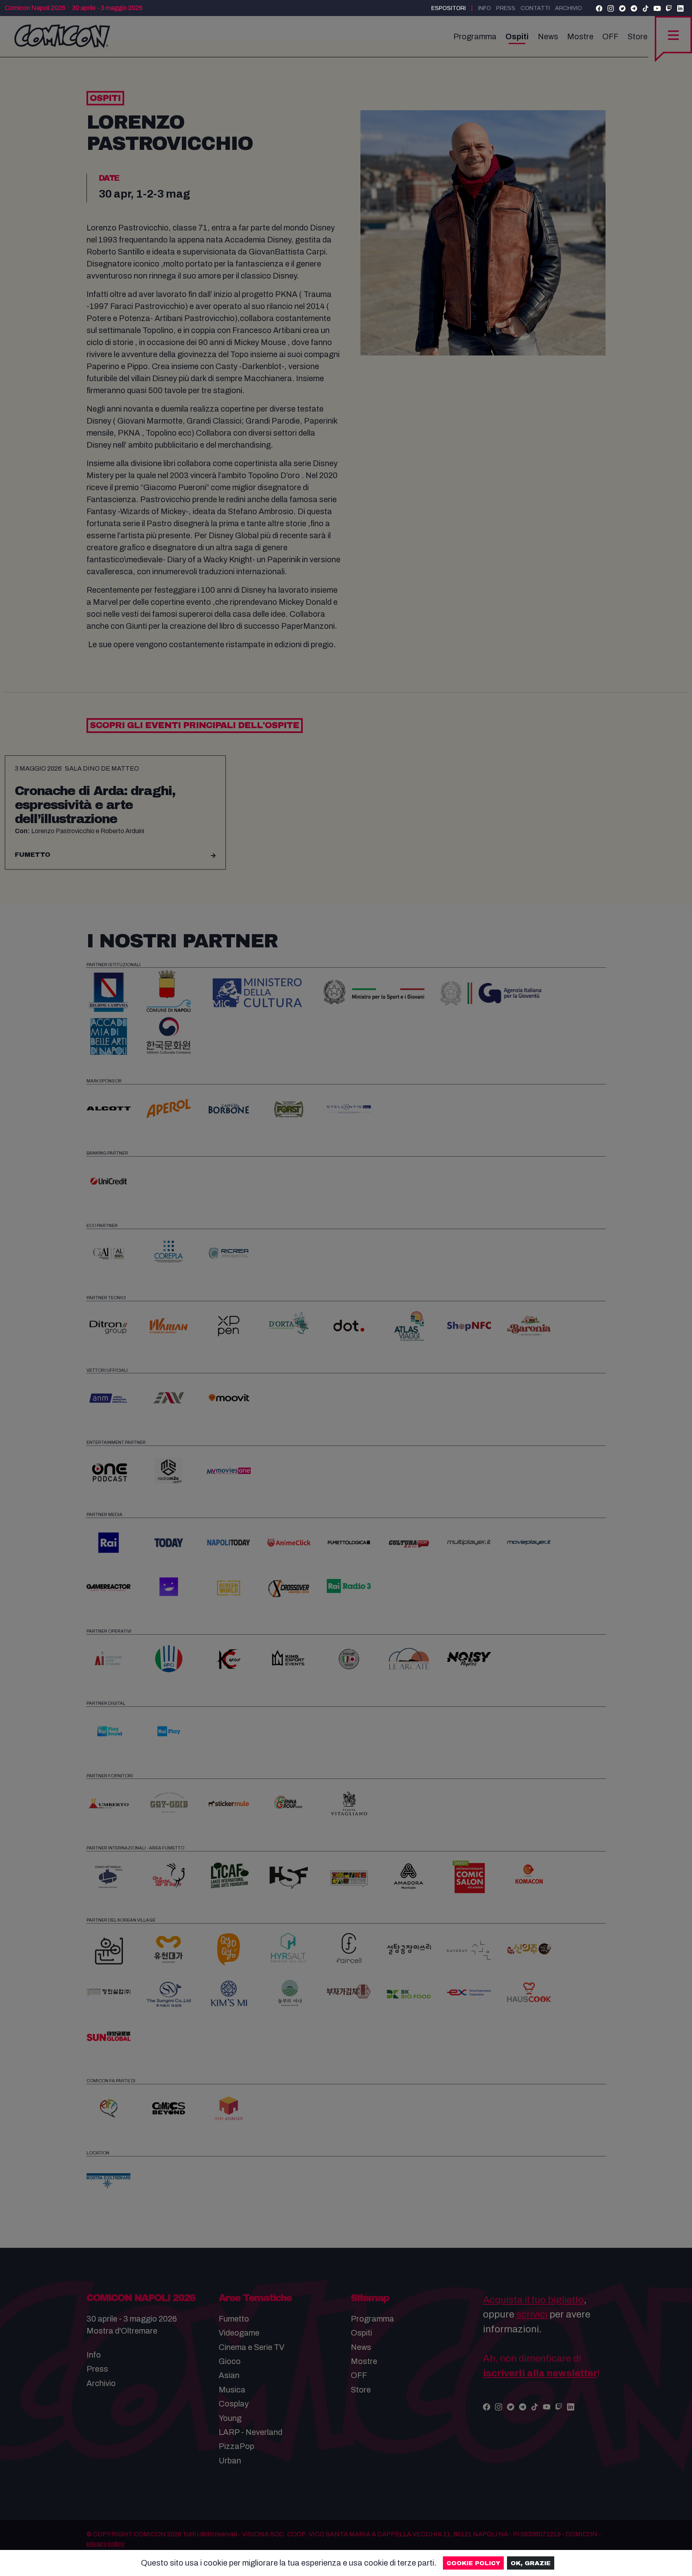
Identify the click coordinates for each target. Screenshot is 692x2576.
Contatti (535, 8)
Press (506, 8)
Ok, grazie (531, 2563)
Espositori (449, 8)
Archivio (568, 8)
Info (485, 8)
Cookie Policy (473, 2563)
